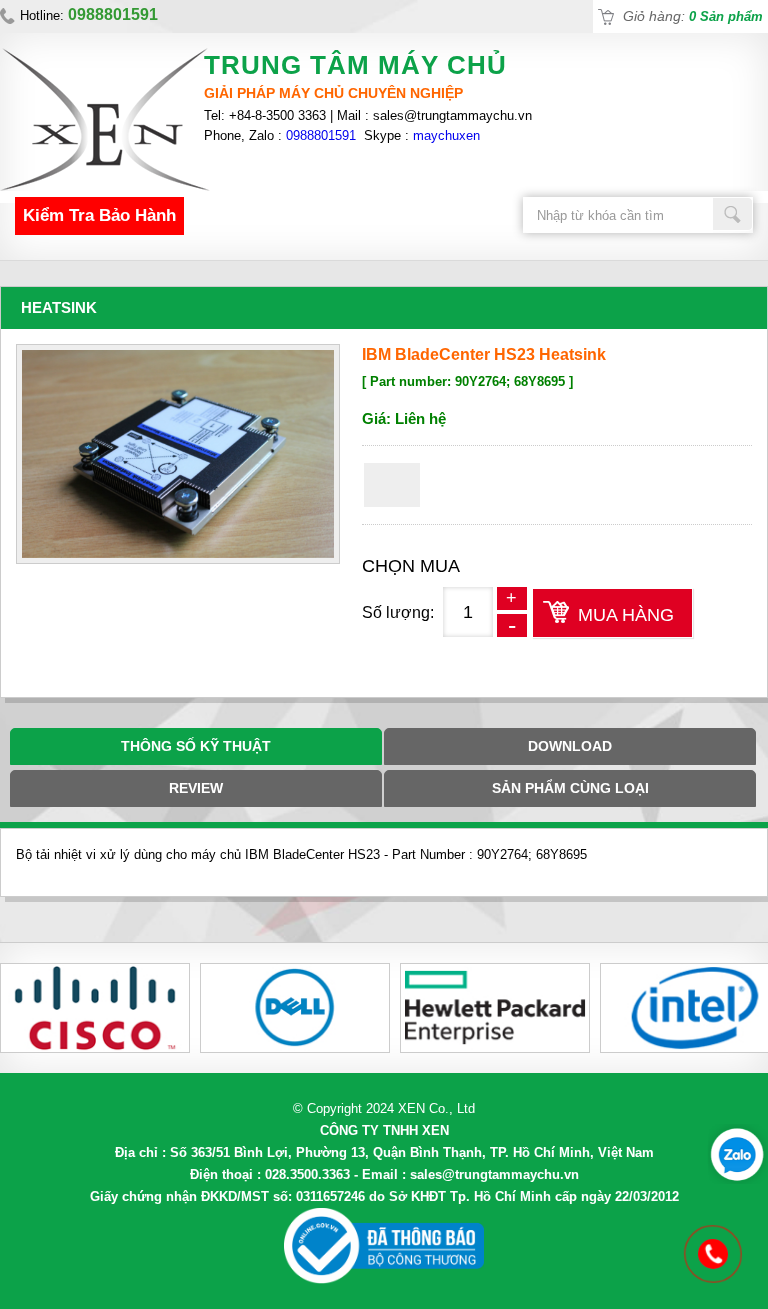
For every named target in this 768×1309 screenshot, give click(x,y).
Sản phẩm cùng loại (570, 788)
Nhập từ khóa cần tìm (733, 214)
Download (570, 746)
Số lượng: (398, 612)
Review (196, 788)
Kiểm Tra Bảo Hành (99, 215)
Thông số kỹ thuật (196, 746)
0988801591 (321, 135)
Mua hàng (626, 615)
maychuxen (446, 135)
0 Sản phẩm (726, 16)
